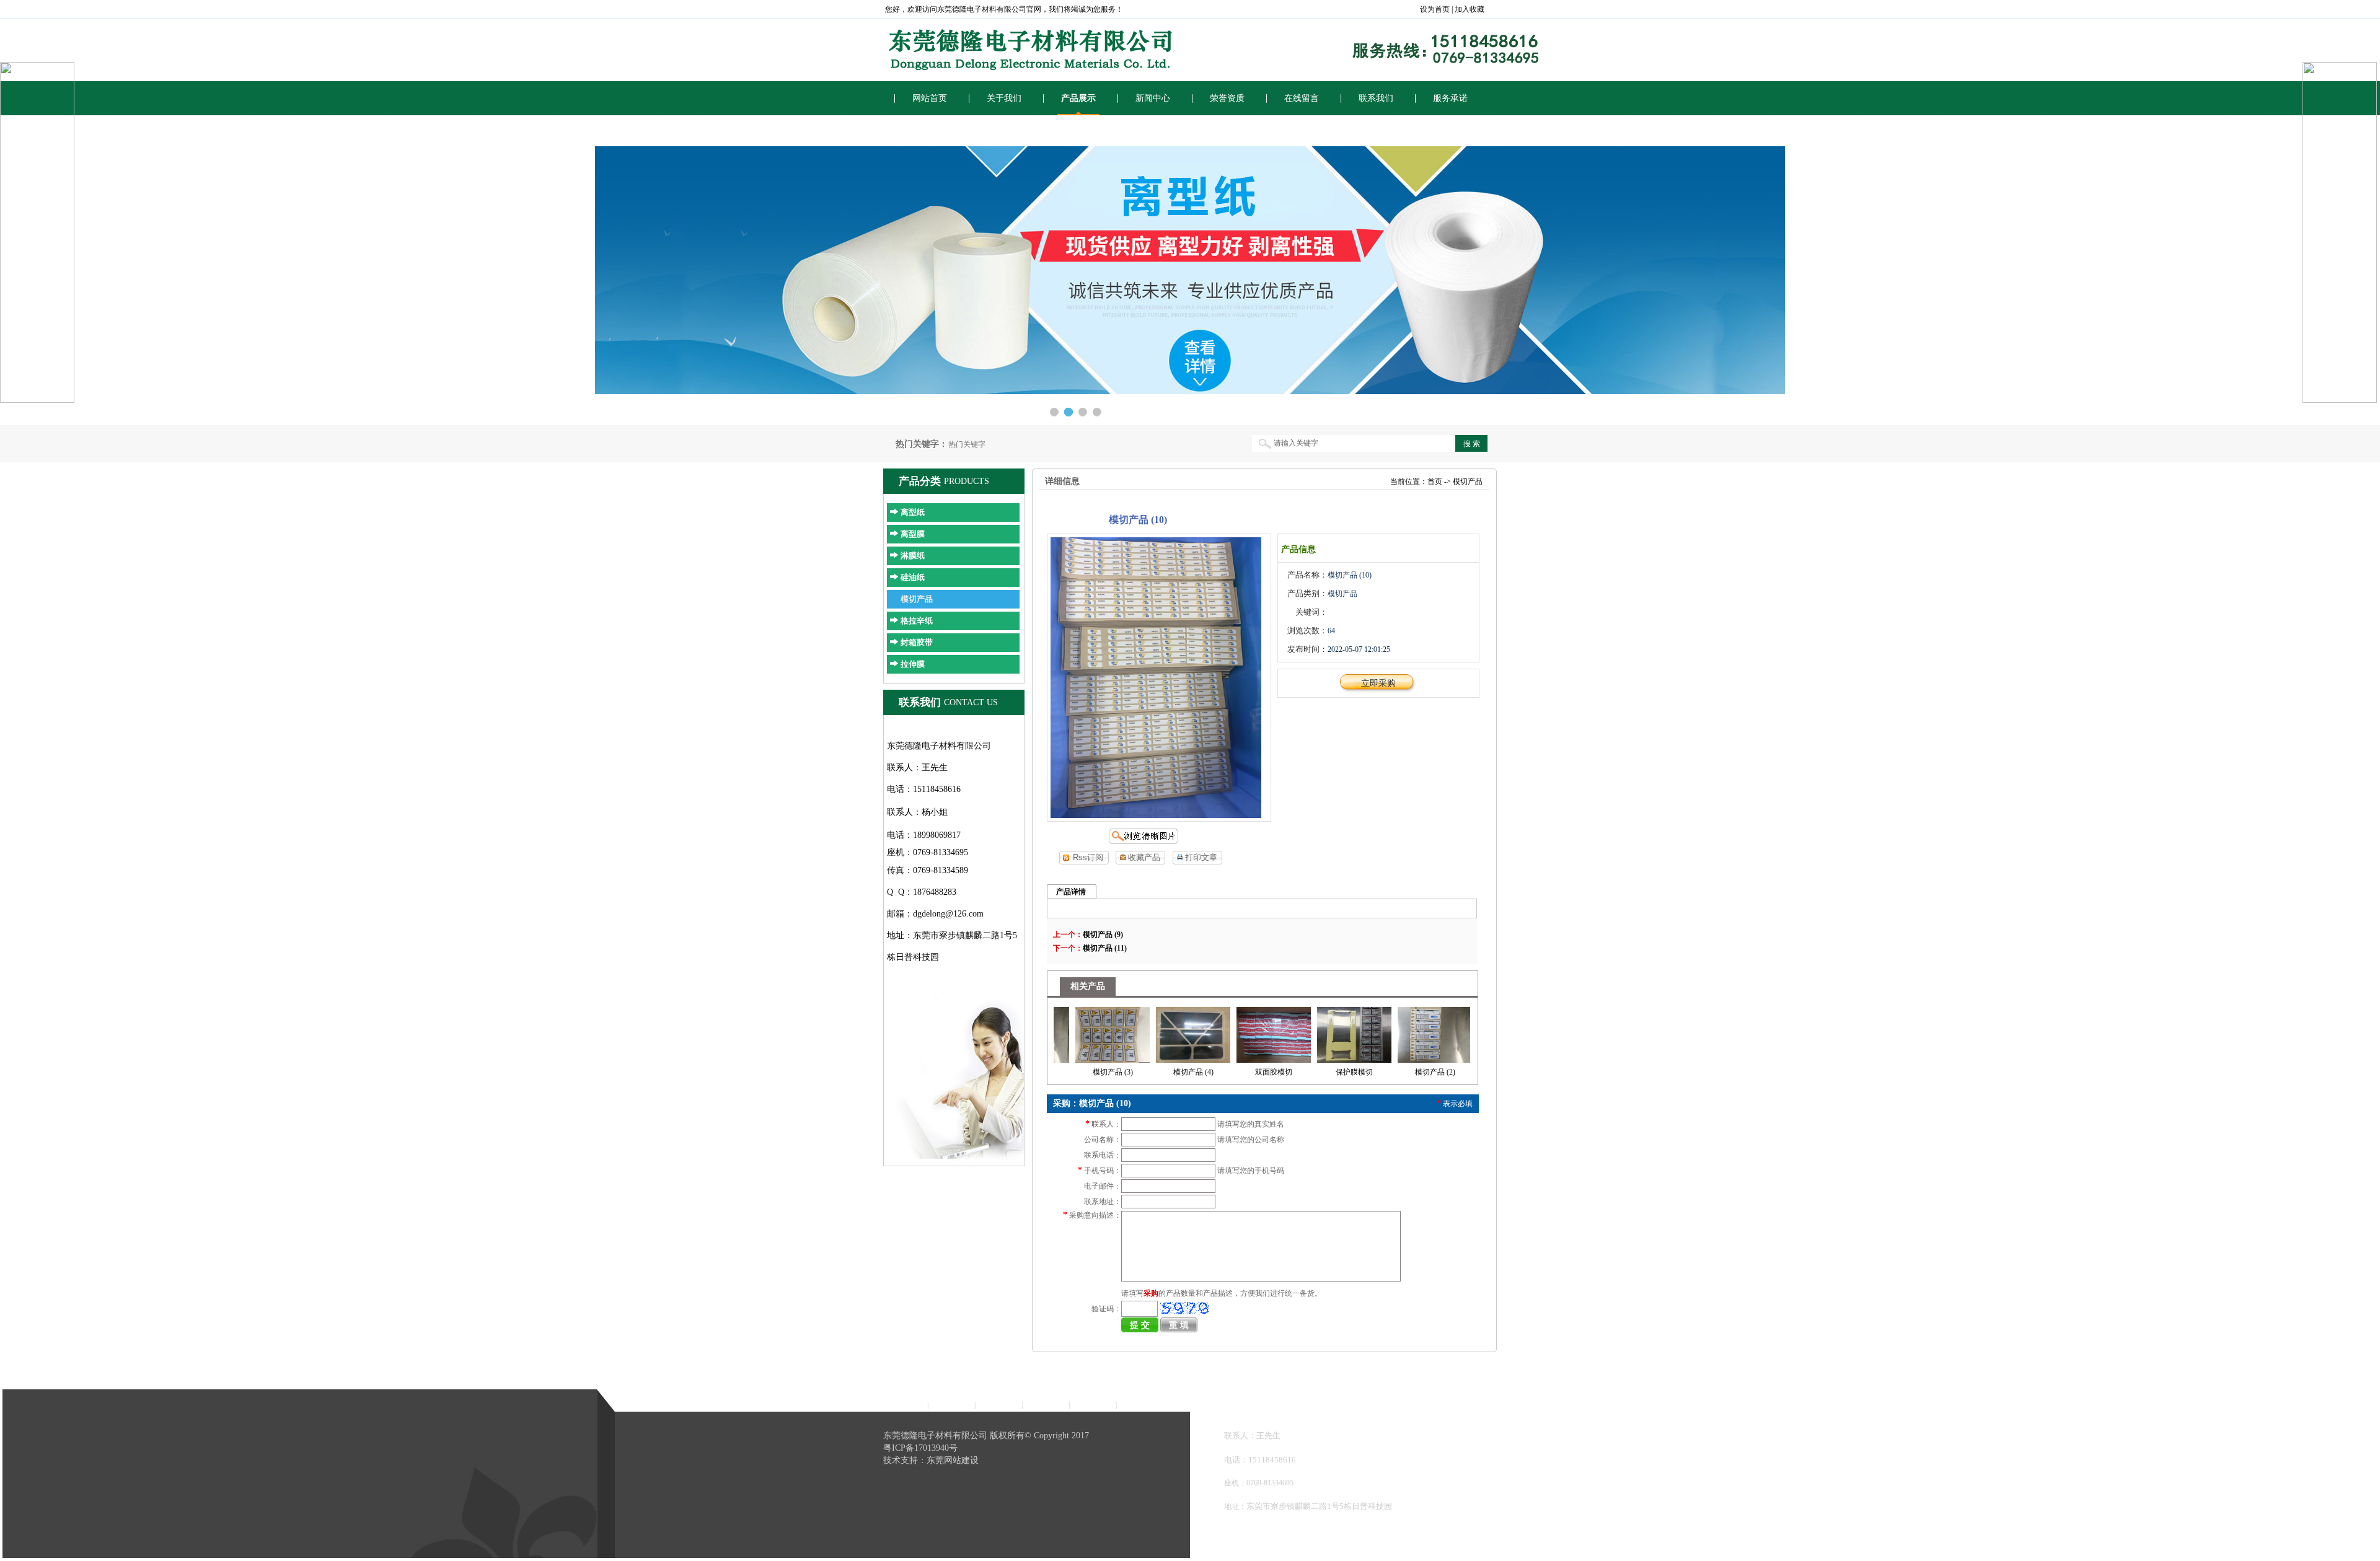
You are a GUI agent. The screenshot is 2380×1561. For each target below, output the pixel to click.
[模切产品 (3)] (1073, 1032)
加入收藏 (1470, 9)
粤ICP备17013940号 (920, 1448)
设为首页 (1435, 9)
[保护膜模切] (1315, 1032)
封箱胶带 (917, 642)
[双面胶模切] (1235, 1032)
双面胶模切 (1235, 1072)
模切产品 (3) (1074, 1072)
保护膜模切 (1315, 1072)
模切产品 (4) (1154, 1072)
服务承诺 (1450, 98)
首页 (1435, 481)
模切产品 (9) (1103, 934)
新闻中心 (1153, 98)
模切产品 (917, 599)
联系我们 (1376, 98)
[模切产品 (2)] (1396, 1032)
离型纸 (913, 512)
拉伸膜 (913, 664)
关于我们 (1004, 98)
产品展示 (1078, 98)
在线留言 (1302, 98)
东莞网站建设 (953, 1460)
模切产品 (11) (1105, 948)
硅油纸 (913, 577)
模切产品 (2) (1396, 1072)
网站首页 (930, 98)
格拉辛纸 (917, 621)
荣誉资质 (1227, 98)
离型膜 (913, 534)
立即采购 (1378, 683)
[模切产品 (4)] (1154, 1032)
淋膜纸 (913, 556)
